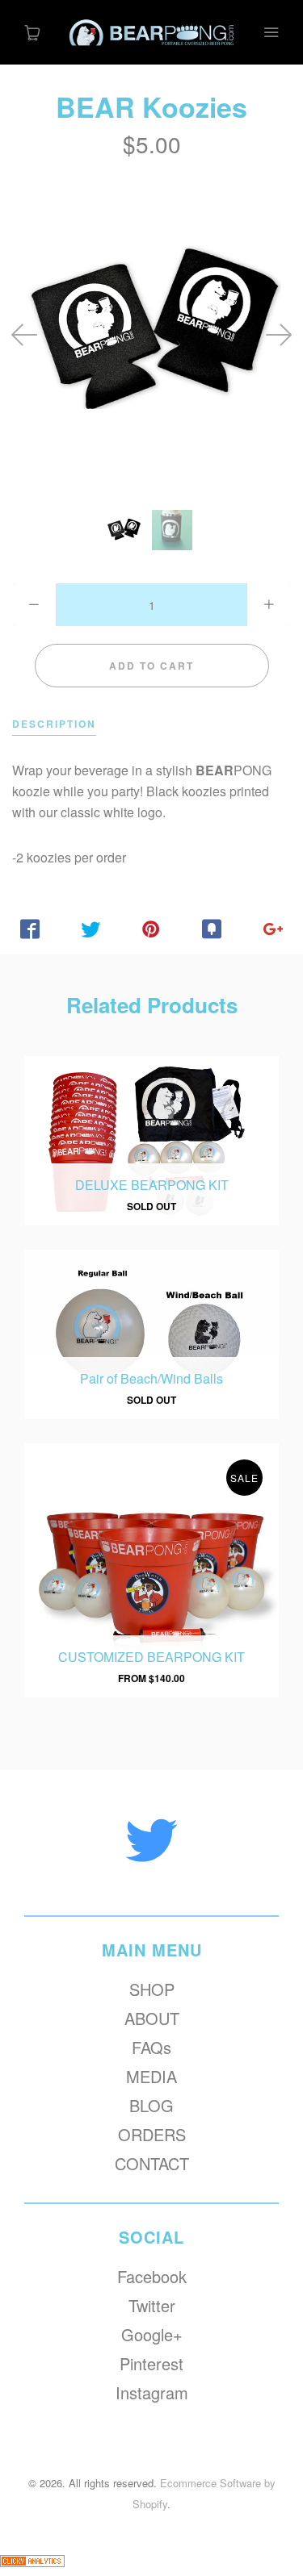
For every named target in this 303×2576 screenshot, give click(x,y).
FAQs (151, 2048)
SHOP (152, 1989)
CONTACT (152, 2164)
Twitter (152, 2306)
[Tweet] (91, 929)
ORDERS (152, 2135)
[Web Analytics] (32, 2565)
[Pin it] (151, 929)
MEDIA (151, 2077)
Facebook (152, 2277)
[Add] (273, 929)
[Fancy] (212, 929)
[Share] (30, 929)
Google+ (152, 2335)
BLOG (151, 2106)
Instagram (152, 2393)
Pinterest (151, 2364)
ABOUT (152, 2019)
